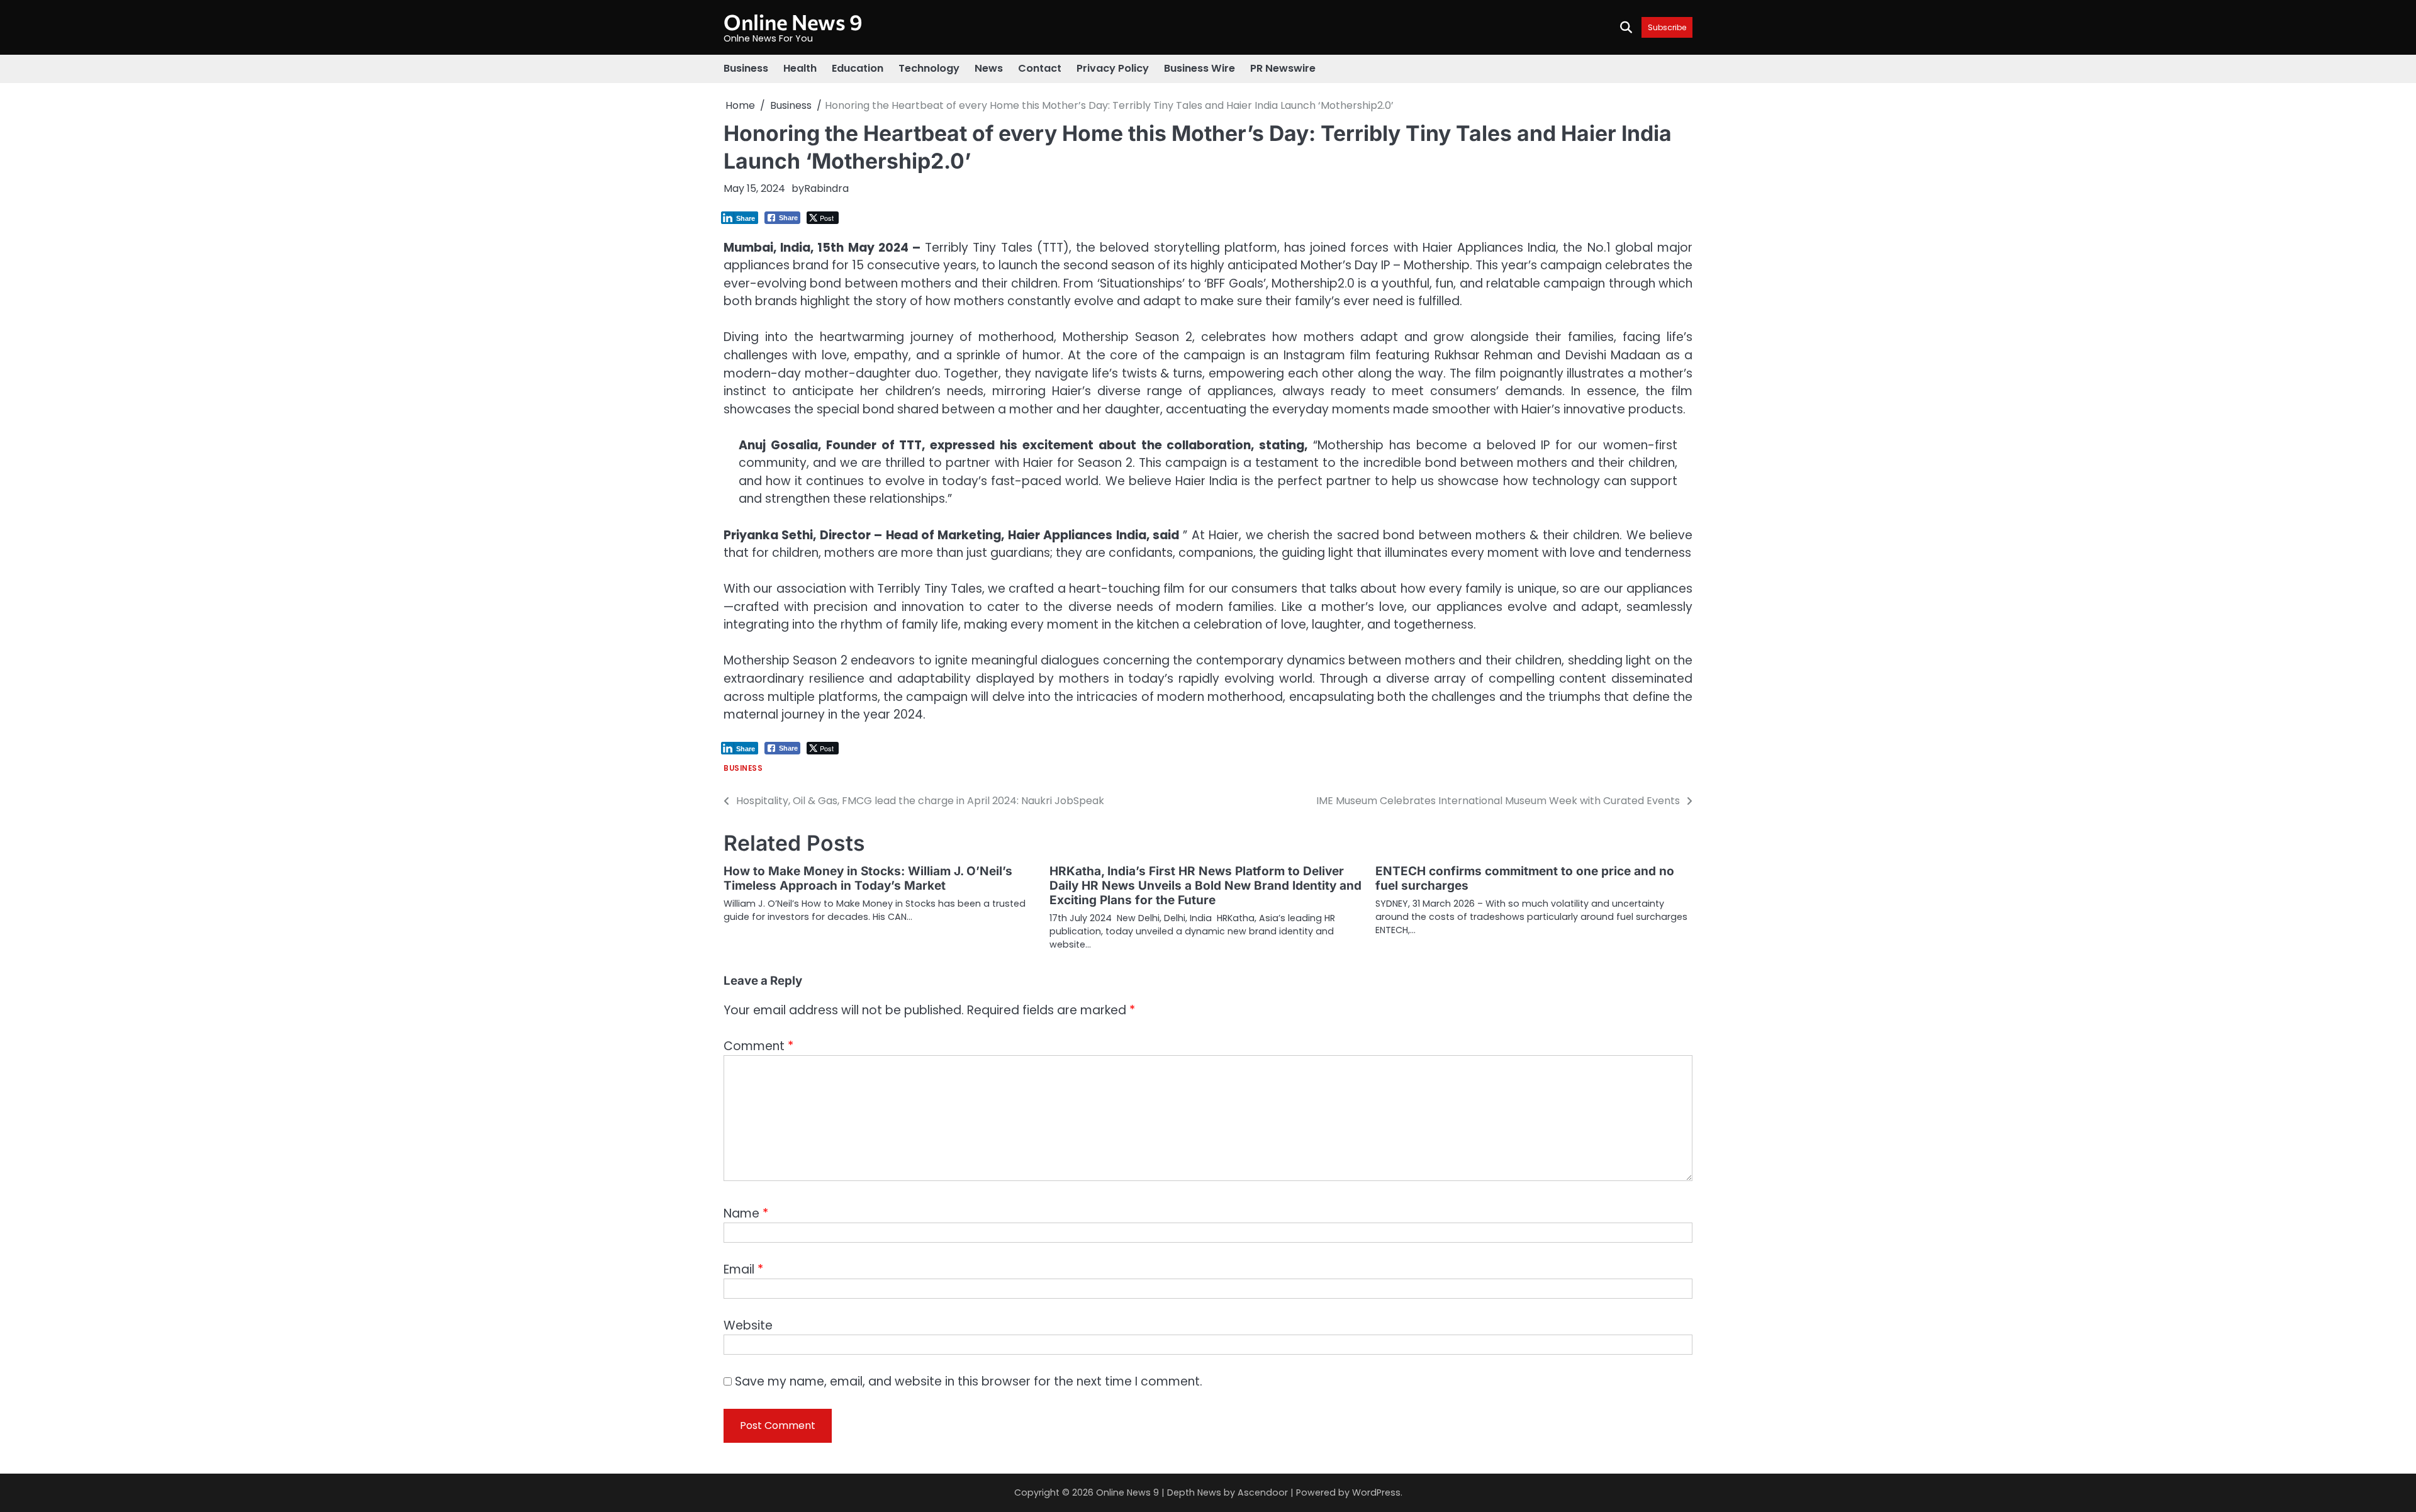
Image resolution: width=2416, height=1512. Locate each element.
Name (746, 1213)
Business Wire (1200, 68)
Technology (929, 68)
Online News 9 (793, 22)
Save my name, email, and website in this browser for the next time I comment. (969, 1381)
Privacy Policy (1113, 68)
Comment (758, 1046)
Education (858, 68)
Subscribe (1667, 27)
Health (800, 68)
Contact (1040, 68)
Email (743, 1269)
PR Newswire (1283, 68)
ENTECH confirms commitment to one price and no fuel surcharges (1525, 878)
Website (748, 1325)
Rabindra (826, 188)
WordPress (1376, 1492)
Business (746, 68)
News (989, 68)
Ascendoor (1263, 1492)
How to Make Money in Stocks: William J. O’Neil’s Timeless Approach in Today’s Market (868, 878)
